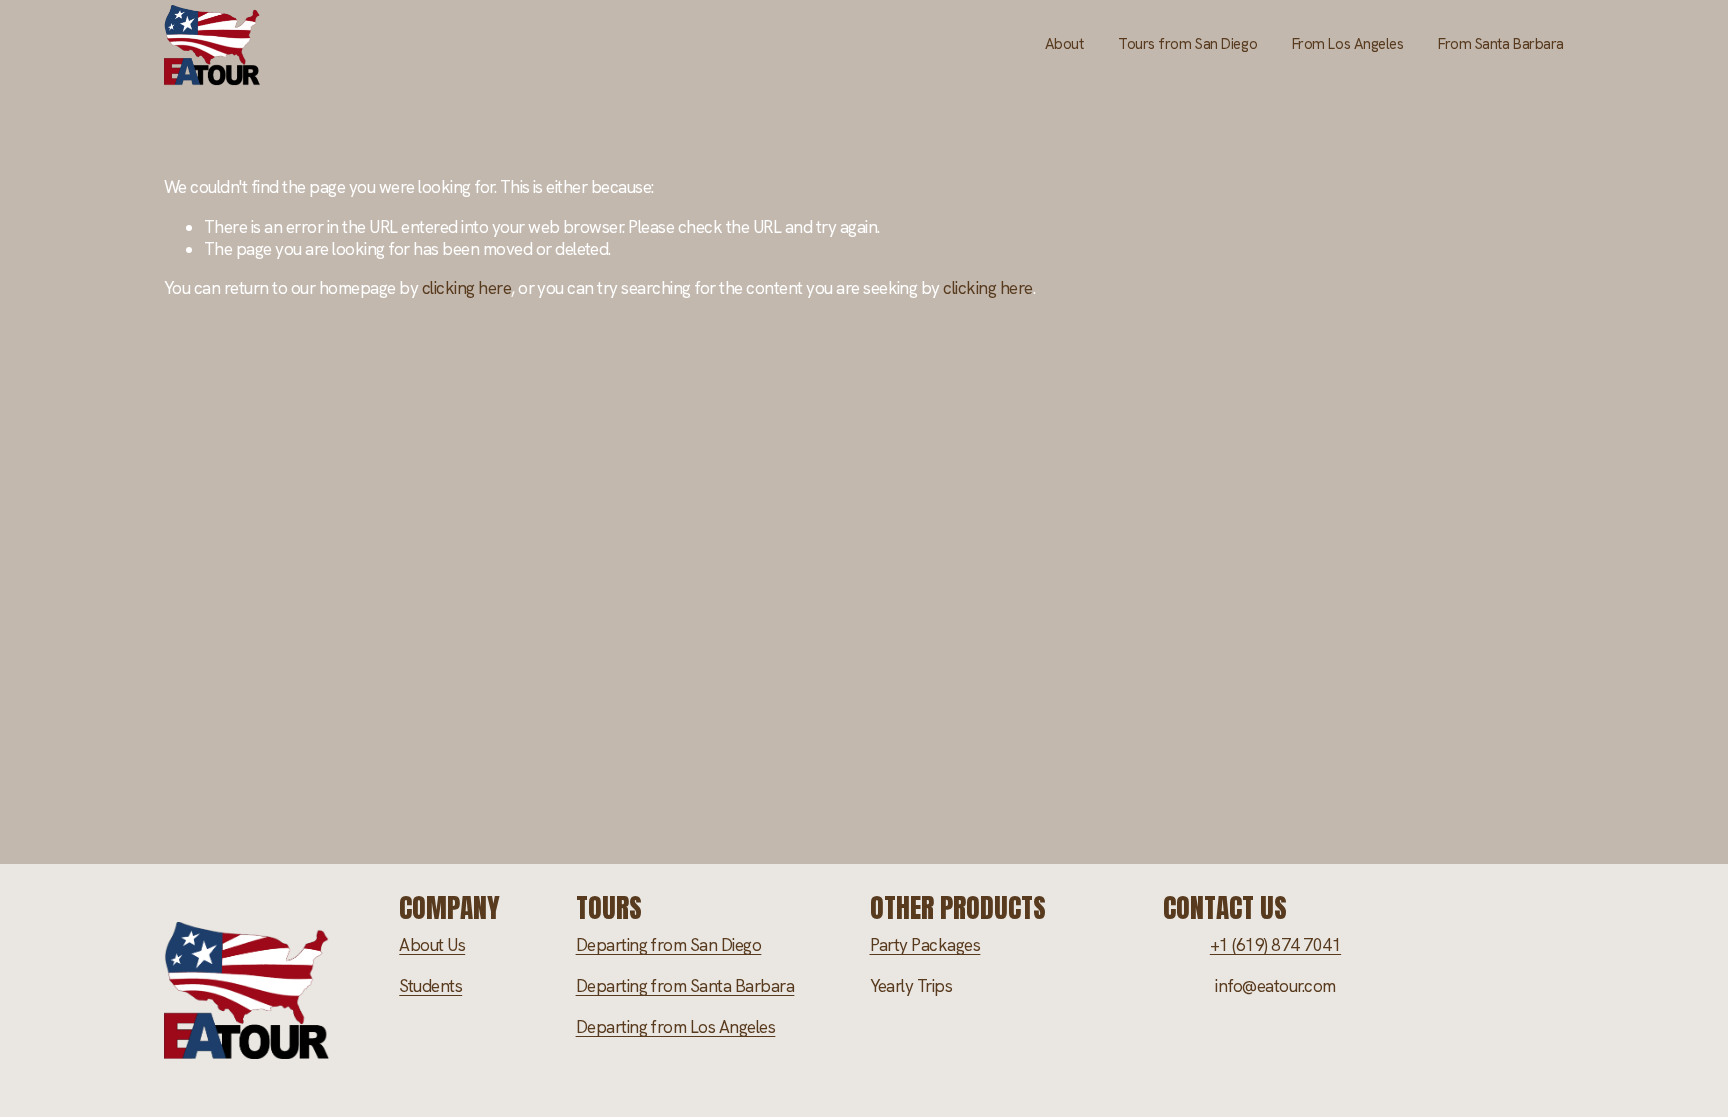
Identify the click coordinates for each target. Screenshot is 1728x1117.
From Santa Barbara (1501, 44)
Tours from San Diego (1187, 44)
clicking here (466, 288)
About (1064, 44)
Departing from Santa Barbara (685, 986)
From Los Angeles (1348, 44)
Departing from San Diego (669, 945)
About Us (432, 945)
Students (430, 986)
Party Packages (925, 945)
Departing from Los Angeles (676, 1027)
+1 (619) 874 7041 (1275, 945)
